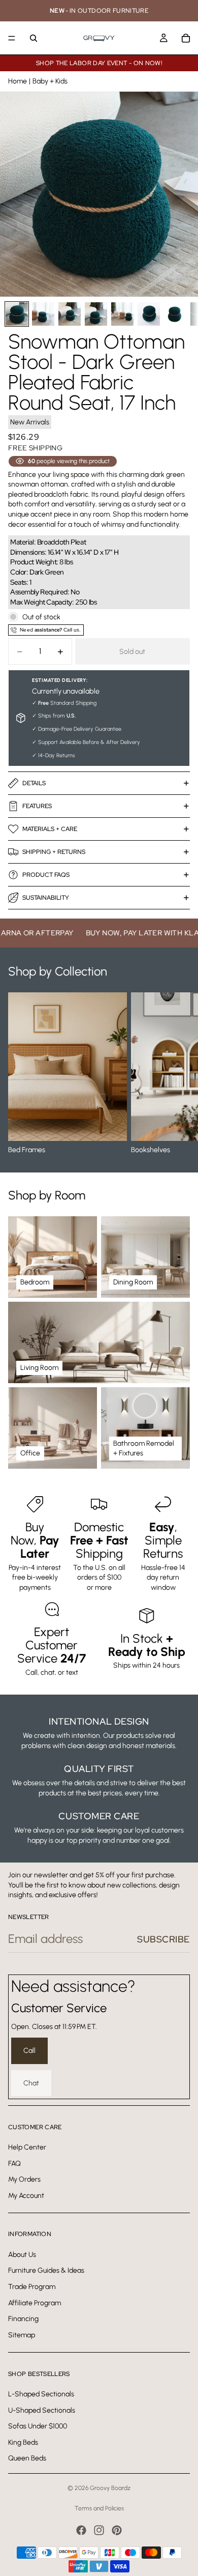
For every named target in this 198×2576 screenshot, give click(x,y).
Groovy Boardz (110, 2488)
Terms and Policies (99, 2508)
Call (29, 2051)
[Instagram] (99, 2530)
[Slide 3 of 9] (70, 314)
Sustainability (46, 898)
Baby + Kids (50, 81)
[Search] (34, 38)
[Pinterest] (117, 2530)
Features (37, 806)
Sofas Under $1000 (38, 2426)
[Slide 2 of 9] (43, 314)
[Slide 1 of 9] (17, 314)
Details (34, 783)
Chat (31, 2083)
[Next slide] (179, 1074)
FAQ (14, 2163)
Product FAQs (46, 875)
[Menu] (12, 38)
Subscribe (163, 1939)
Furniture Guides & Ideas (46, 2270)
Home (18, 81)
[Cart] (186, 38)
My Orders (24, 2179)
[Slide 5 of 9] (122, 314)
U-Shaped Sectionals (42, 2410)
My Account (26, 2195)
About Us (22, 2254)
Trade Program (32, 2287)
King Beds (23, 2442)
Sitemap (22, 2335)
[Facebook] (81, 2530)
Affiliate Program (35, 2302)
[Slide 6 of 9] (149, 314)
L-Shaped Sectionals (41, 2394)
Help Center (27, 2147)
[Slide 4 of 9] (96, 314)
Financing (23, 2319)
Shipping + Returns (54, 852)
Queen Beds (27, 2458)
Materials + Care (50, 829)
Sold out (132, 652)
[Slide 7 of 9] (175, 314)
